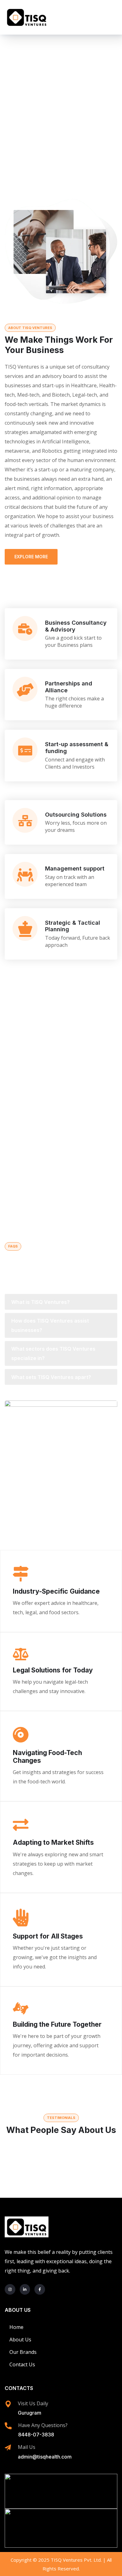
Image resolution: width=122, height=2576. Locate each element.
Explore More (31, 557)
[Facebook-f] (40, 2289)
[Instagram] (10, 2289)
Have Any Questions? (43, 2425)
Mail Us (27, 2447)
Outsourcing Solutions (76, 815)
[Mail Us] (8, 2448)
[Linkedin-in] (25, 2289)
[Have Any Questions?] (8, 2426)
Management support (75, 868)
